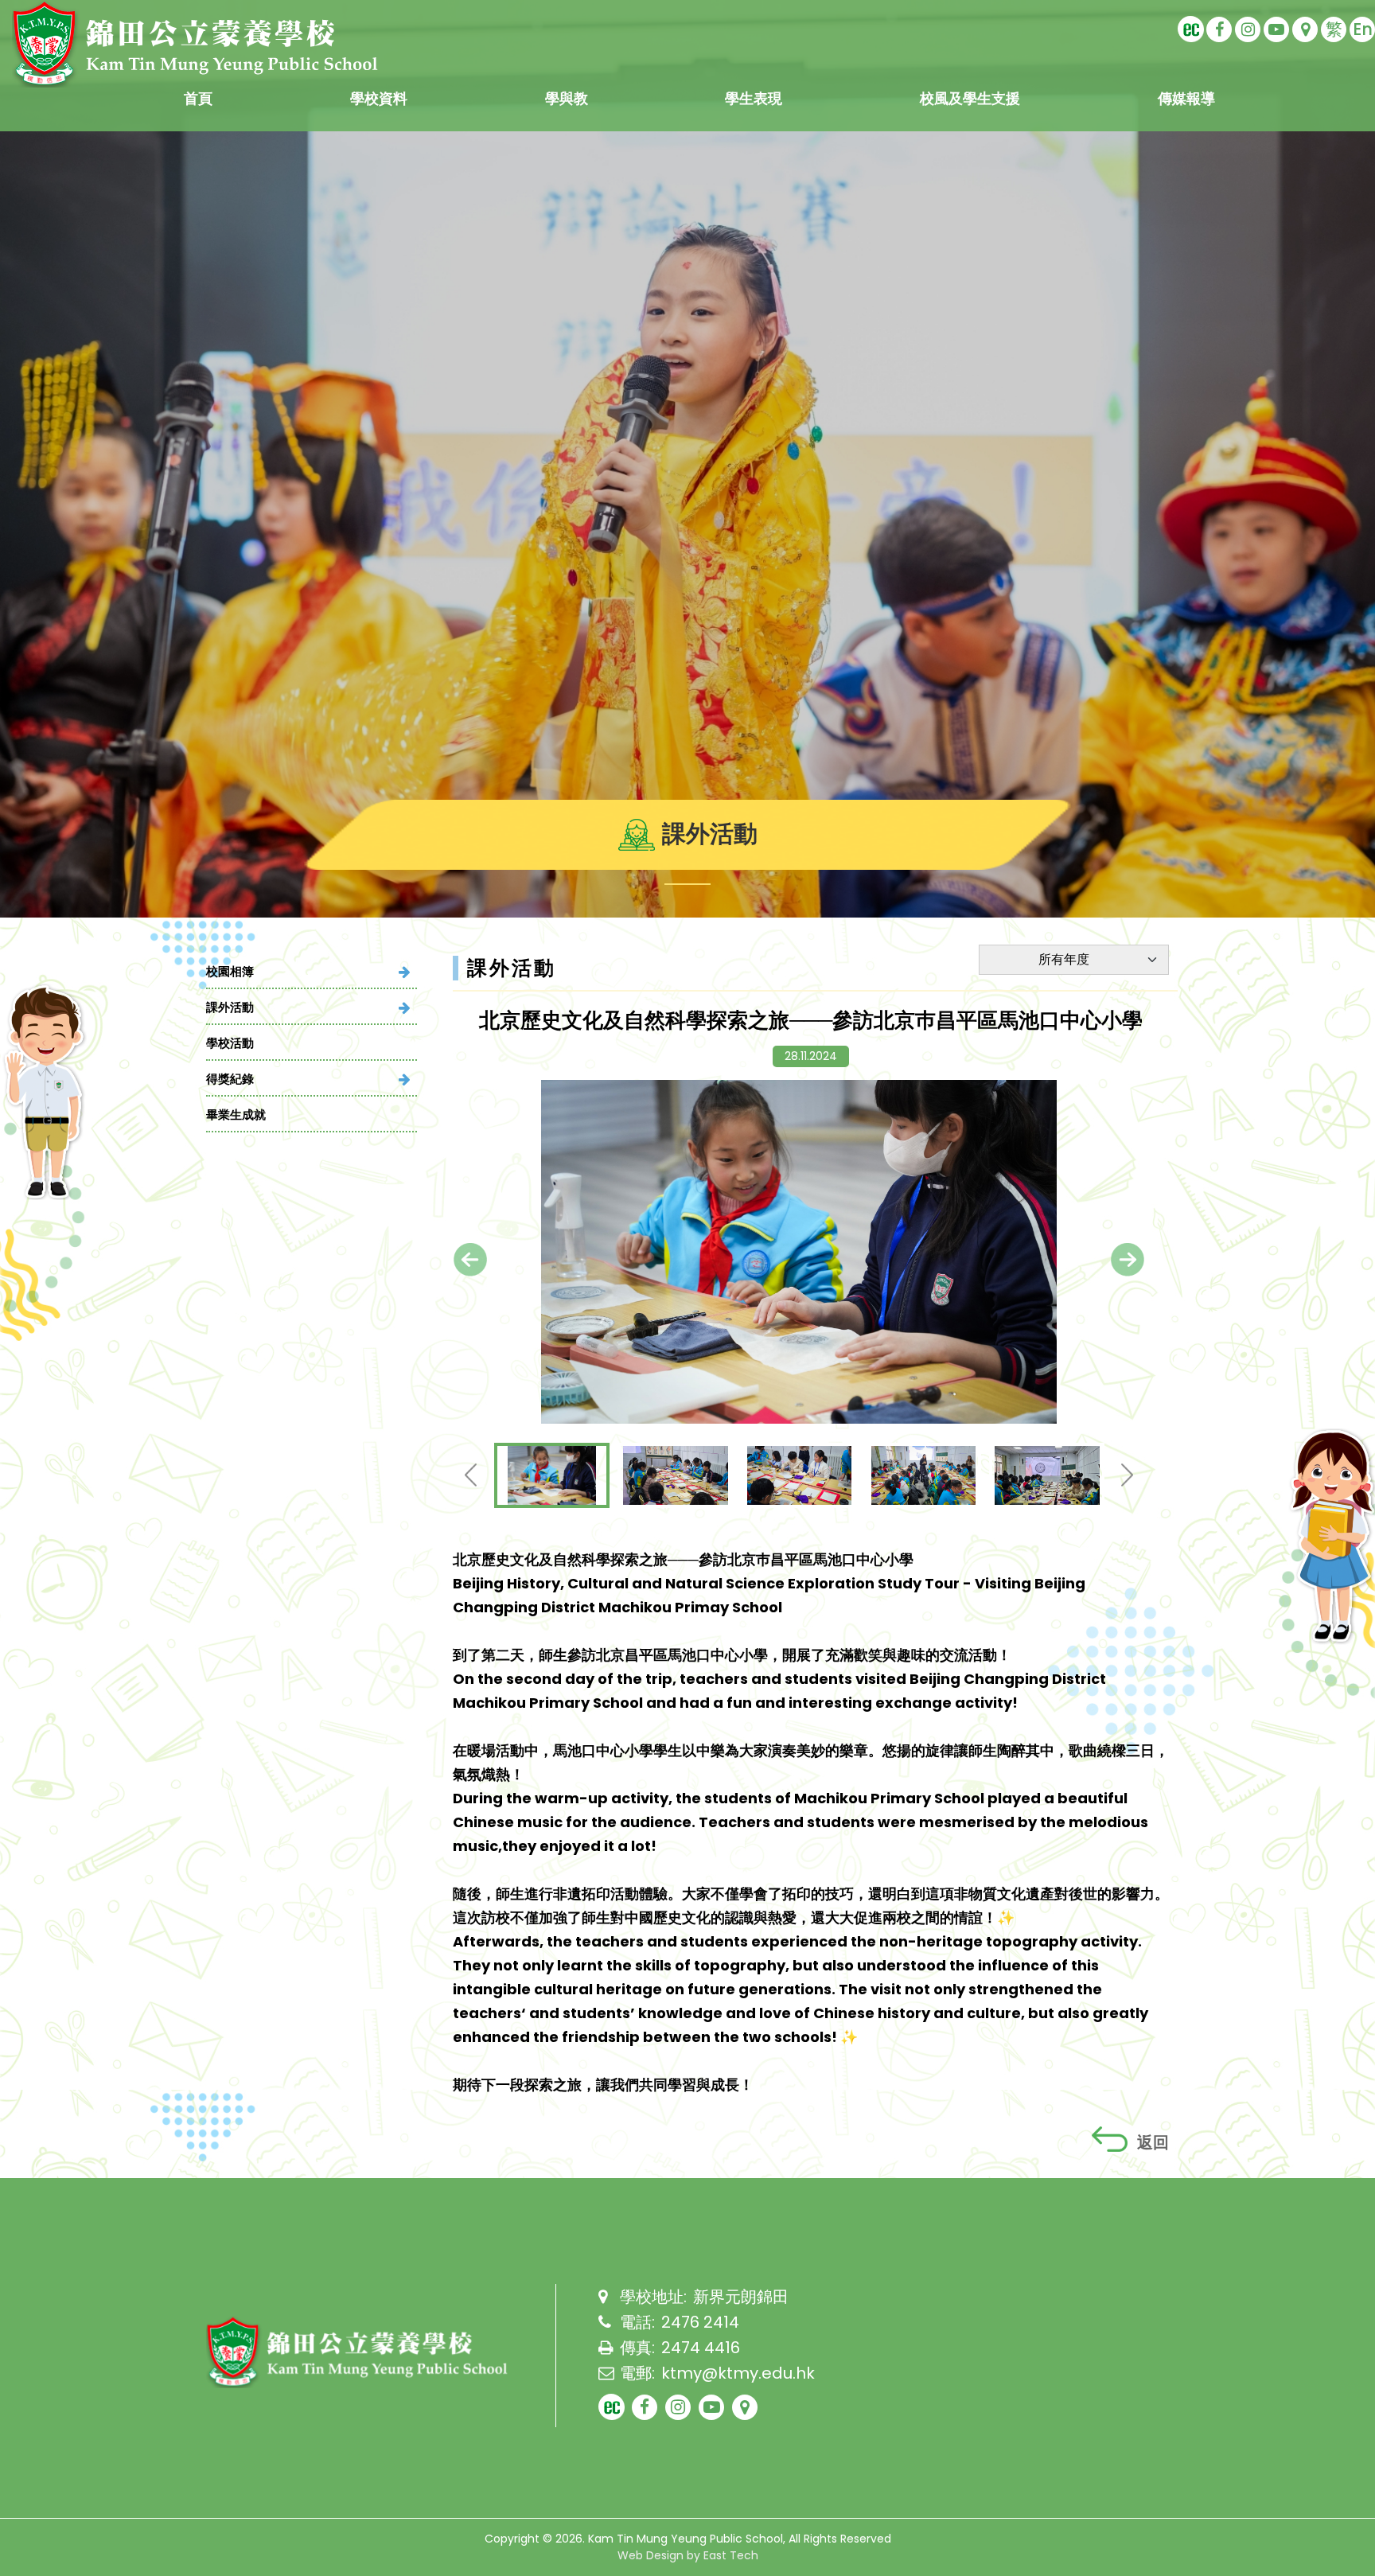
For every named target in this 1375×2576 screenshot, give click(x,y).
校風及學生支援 (970, 98)
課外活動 (230, 1007)
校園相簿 (230, 971)
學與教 (567, 98)
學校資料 (379, 98)
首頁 (198, 98)
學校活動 (230, 1043)
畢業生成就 (236, 1115)
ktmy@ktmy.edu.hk (738, 2373)
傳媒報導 (1186, 98)
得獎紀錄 (230, 1079)
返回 (1153, 2142)
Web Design (650, 2555)
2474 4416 (701, 2348)
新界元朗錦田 (741, 2297)
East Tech (731, 2555)
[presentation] (470, 1260)
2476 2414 (700, 2322)
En (1363, 29)
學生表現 (754, 98)
